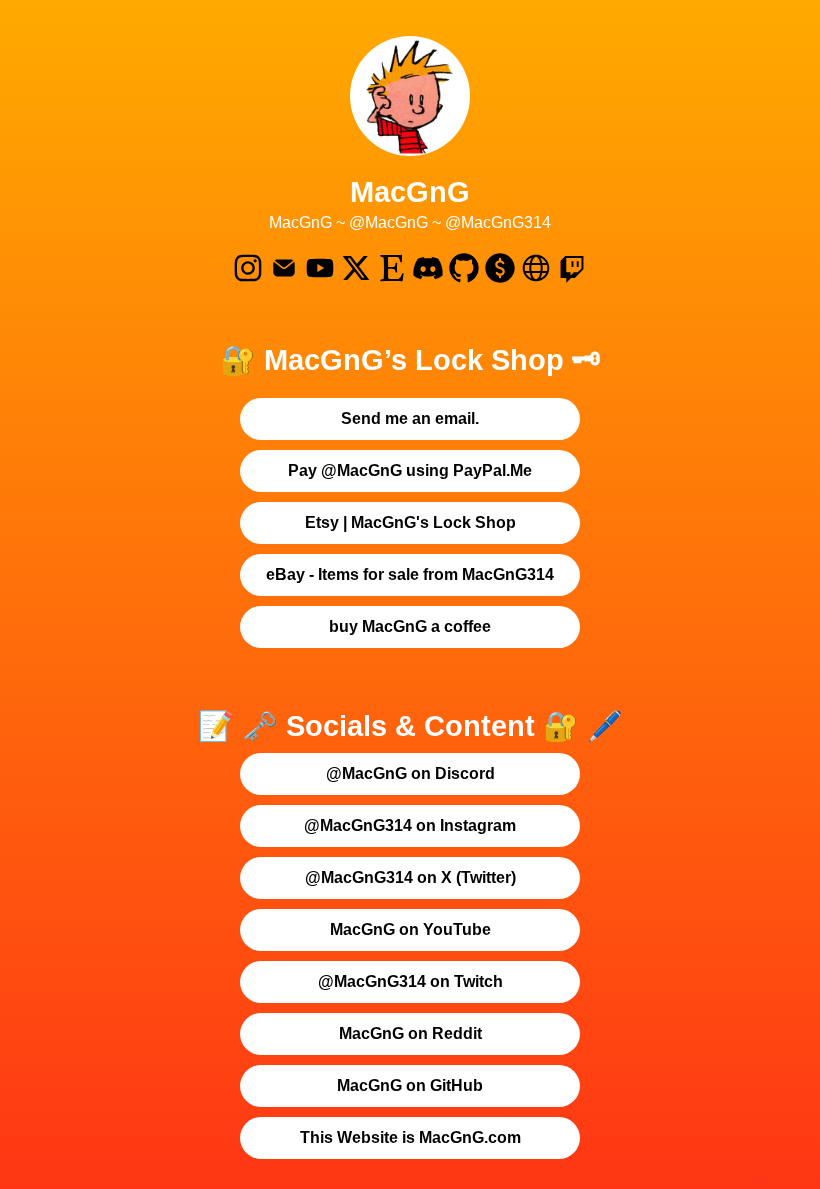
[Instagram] (248, 278)
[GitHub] (464, 278)
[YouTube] (320, 278)
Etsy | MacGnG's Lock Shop (410, 522)
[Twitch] (572, 278)
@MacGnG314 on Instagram (410, 825)
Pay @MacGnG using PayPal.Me (410, 470)
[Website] (536, 278)
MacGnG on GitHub (410, 1085)
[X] (356, 278)
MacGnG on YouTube (410, 929)
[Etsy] (392, 278)
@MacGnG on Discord (410, 773)
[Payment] (500, 278)
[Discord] (428, 278)
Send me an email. (410, 418)
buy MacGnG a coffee (410, 626)
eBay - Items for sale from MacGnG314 (410, 574)
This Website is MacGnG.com (410, 1137)
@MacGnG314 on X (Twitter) (410, 877)
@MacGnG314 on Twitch (410, 981)
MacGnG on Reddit (410, 1033)
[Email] (284, 278)
